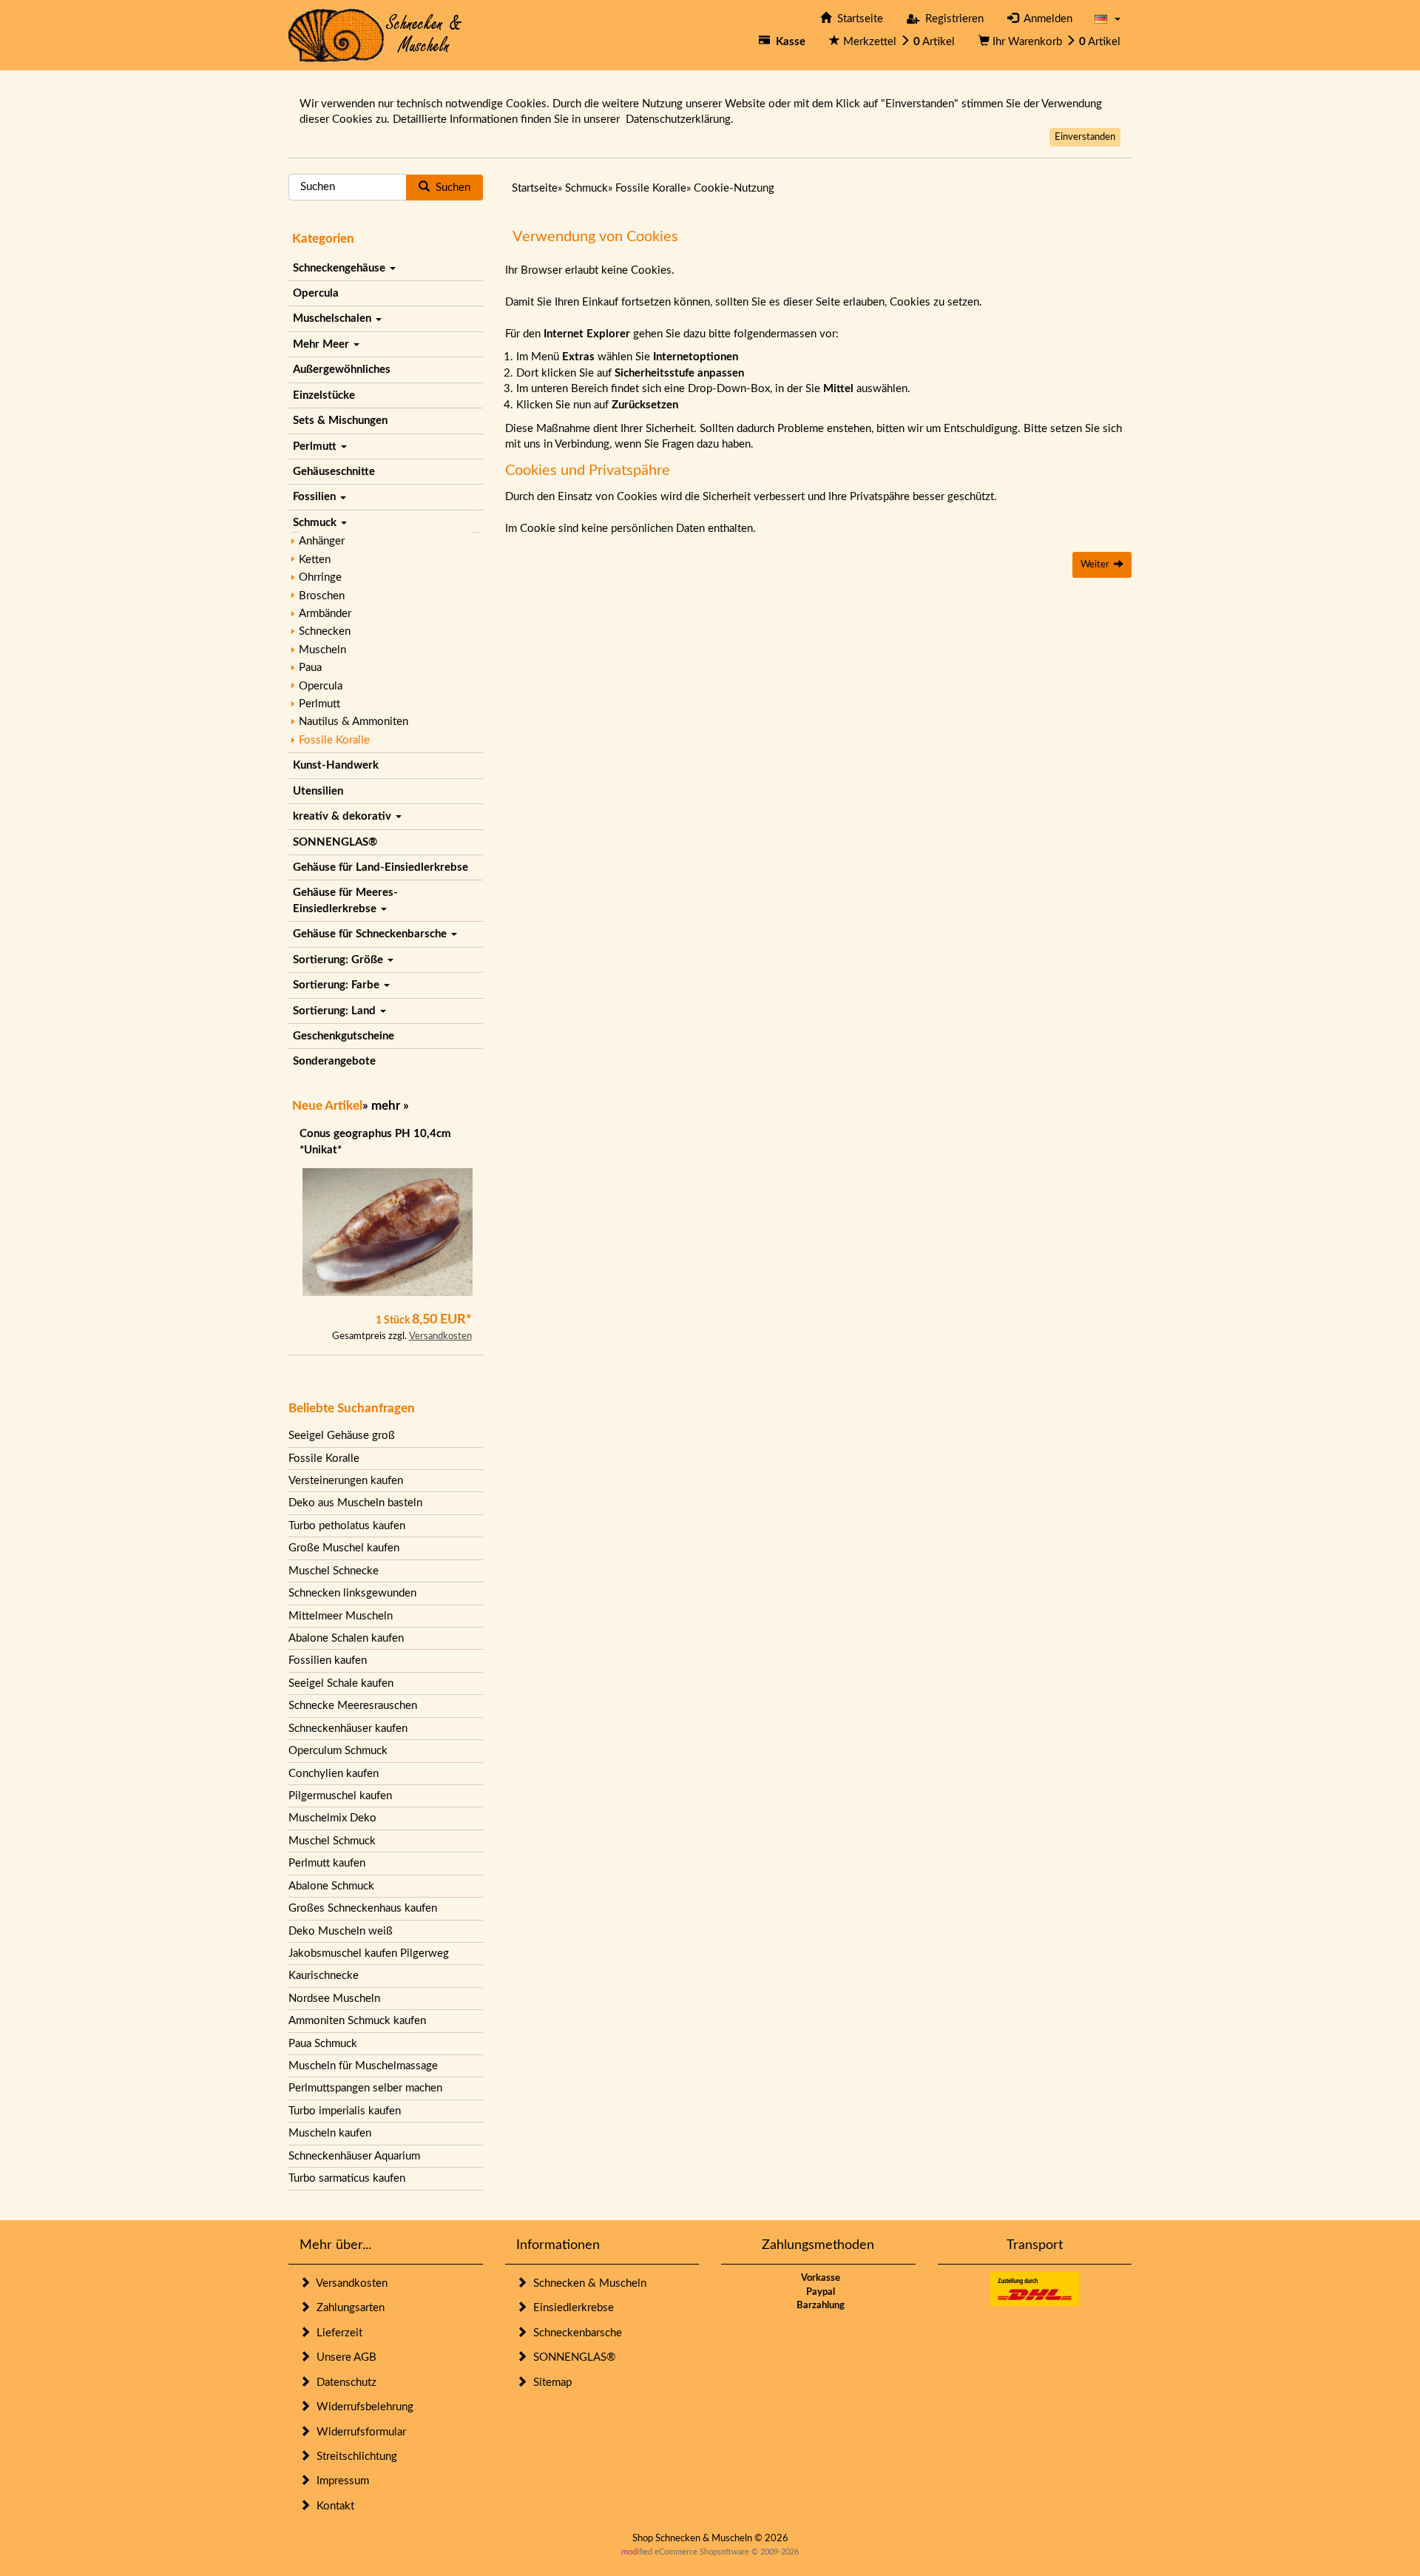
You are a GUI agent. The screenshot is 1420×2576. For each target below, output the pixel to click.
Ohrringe (320, 577)
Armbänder (325, 614)
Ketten (315, 560)
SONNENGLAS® (335, 842)
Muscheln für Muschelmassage (363, 2066)
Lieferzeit (337, 2333)
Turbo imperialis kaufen (345, 2111)
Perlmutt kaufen (327, 1863)
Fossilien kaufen (328, 1660)
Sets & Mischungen (340, 421)
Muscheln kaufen (330, 2133)
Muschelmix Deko (332, 1818)
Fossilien (316, 497)
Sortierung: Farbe (338, 985)
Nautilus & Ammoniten (354, 722)
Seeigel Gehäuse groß (342, 1436)
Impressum (340, 2481)
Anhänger (322, 541)
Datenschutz (344, 2383)
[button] (1108, 19)
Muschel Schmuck (332, 1841)
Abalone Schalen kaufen (346, 1638)
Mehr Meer (322, 344)
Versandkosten (440, 1336)
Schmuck (316, 523)
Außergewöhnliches (342, 370)
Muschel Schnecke (334, 1571)
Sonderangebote (334, 1061)
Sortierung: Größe (339, 960)
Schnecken (325, 631)
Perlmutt (316, 446)
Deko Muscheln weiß (341, 1931)
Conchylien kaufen (334, 1774)
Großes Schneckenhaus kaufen (363, 1908)
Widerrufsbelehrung (362, 2407)
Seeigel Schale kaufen (341, 1683)
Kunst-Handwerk (336, 765)
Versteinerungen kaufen (346, 1481)
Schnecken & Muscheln (587, 2283)
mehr (386, 1106)
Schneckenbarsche (575, 2333)
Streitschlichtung (354, 2457)
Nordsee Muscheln (334, 1999)
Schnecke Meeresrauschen (353, 1706)
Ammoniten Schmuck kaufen (357, 2021)
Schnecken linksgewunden (352, 1593)
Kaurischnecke (324, 1976)
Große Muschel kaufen (344, 1548)
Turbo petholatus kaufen (347, 1526)
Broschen (322, 596)
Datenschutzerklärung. (680, 119)
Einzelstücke (324, 395)
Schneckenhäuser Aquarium (354, 2156)
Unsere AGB (344, 2357)
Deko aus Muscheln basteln (355, 1503)
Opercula (316, 293)
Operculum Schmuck (338, 1751)
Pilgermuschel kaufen (340, 1796)
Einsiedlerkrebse (571, 2308)
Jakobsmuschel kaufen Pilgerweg (369, 1953)
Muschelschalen (334, 318)
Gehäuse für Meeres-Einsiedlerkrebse (345, 900)
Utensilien (318, 791)
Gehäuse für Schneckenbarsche (371, 934)
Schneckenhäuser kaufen (348, 1729)
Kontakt (332, 2506)
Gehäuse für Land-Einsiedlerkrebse (381, 867)
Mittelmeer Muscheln (341, 1616)
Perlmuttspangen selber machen (365, 2088)
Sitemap (550, 2383)
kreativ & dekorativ (344, 816)
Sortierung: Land (336, 1011)
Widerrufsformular (358, 2432)
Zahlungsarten (348, 2308)
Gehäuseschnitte (334, 472)
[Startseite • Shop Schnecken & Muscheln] (375, 34)
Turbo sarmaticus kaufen (347, 2178)
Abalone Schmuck (331, 1886)
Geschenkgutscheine (344, 1036)
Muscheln (322, 650)
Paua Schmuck (323, 2044)
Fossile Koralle (334, 740)
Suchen (450, 188)
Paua (310, 668)
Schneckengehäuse (341, 268)
